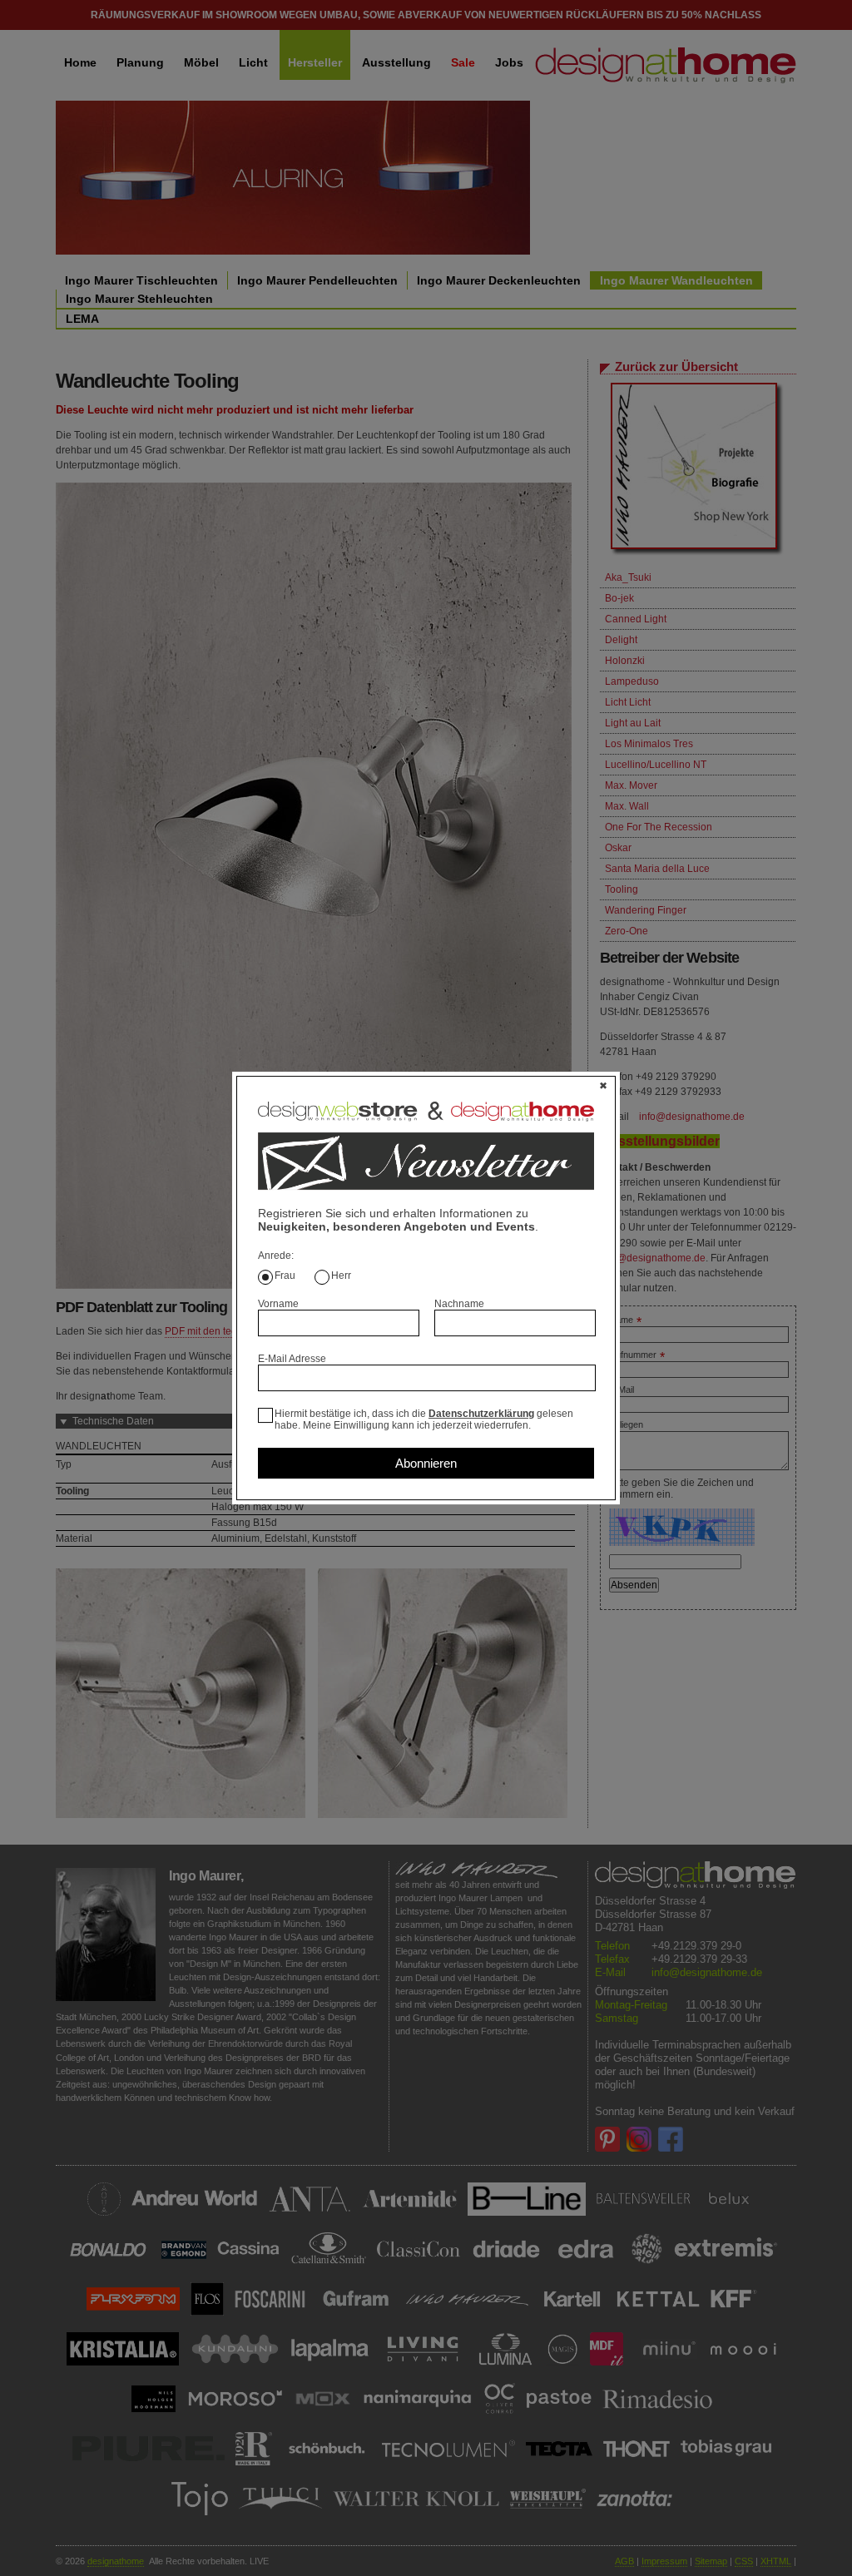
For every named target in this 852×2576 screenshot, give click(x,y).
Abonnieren (426, 1463)
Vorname (278, 1304)
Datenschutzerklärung (481, 1414)
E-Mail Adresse (292, 1359)
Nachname (459, 1304)
